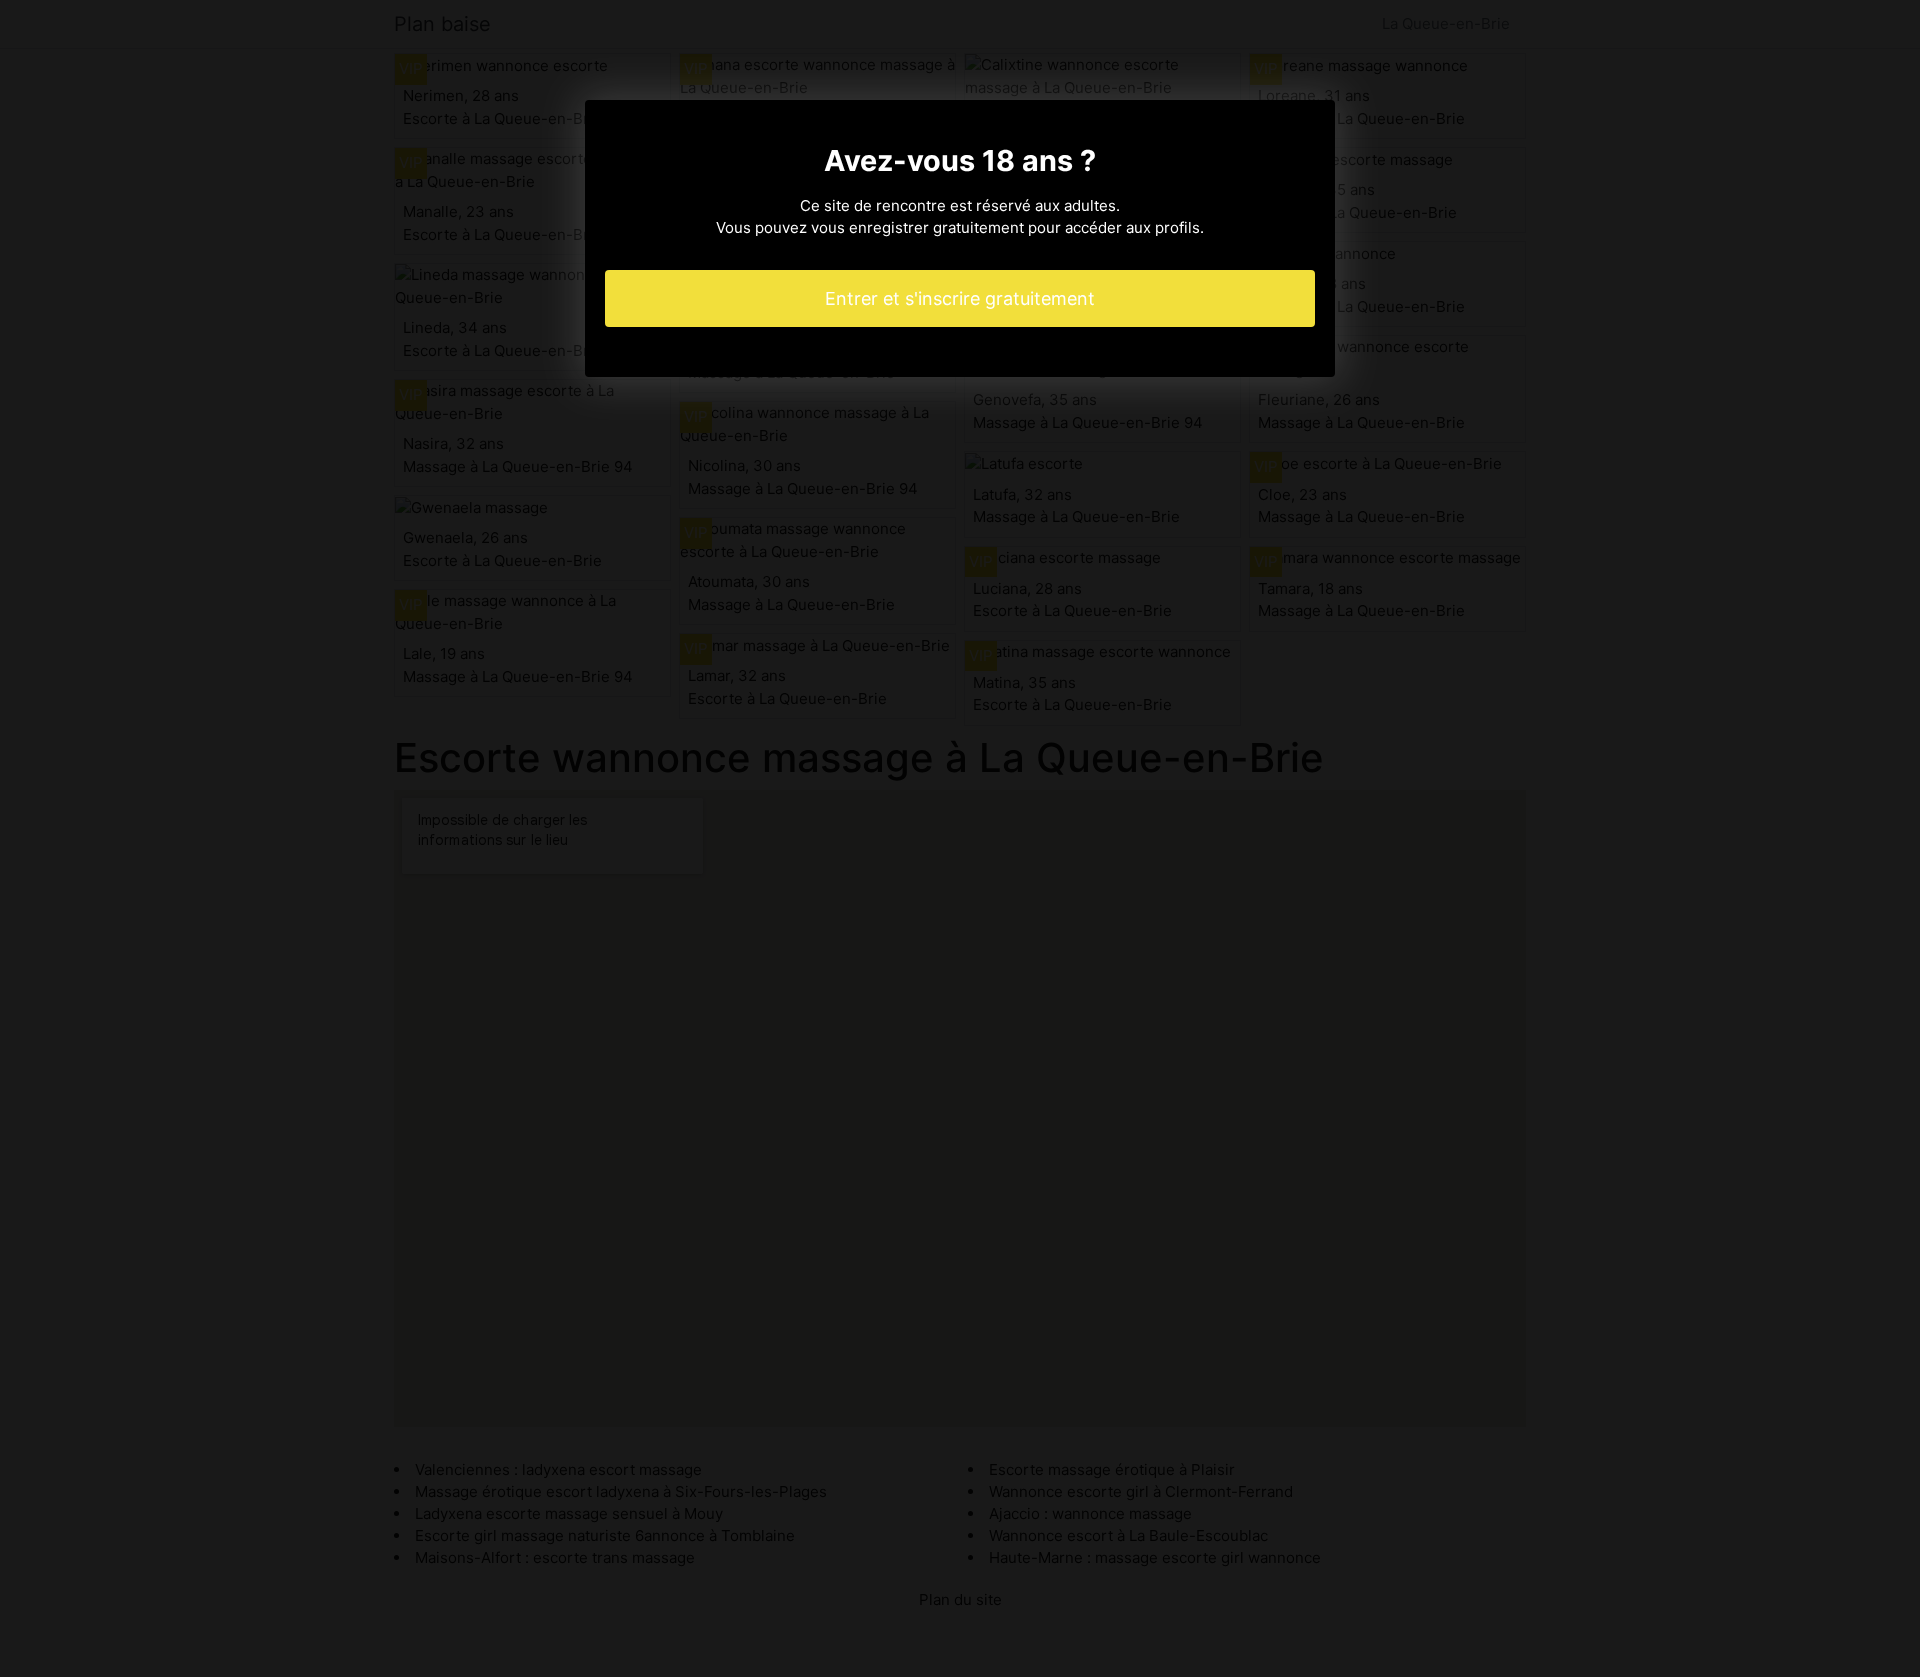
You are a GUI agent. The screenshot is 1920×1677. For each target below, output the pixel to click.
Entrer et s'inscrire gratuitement (960, 298)
